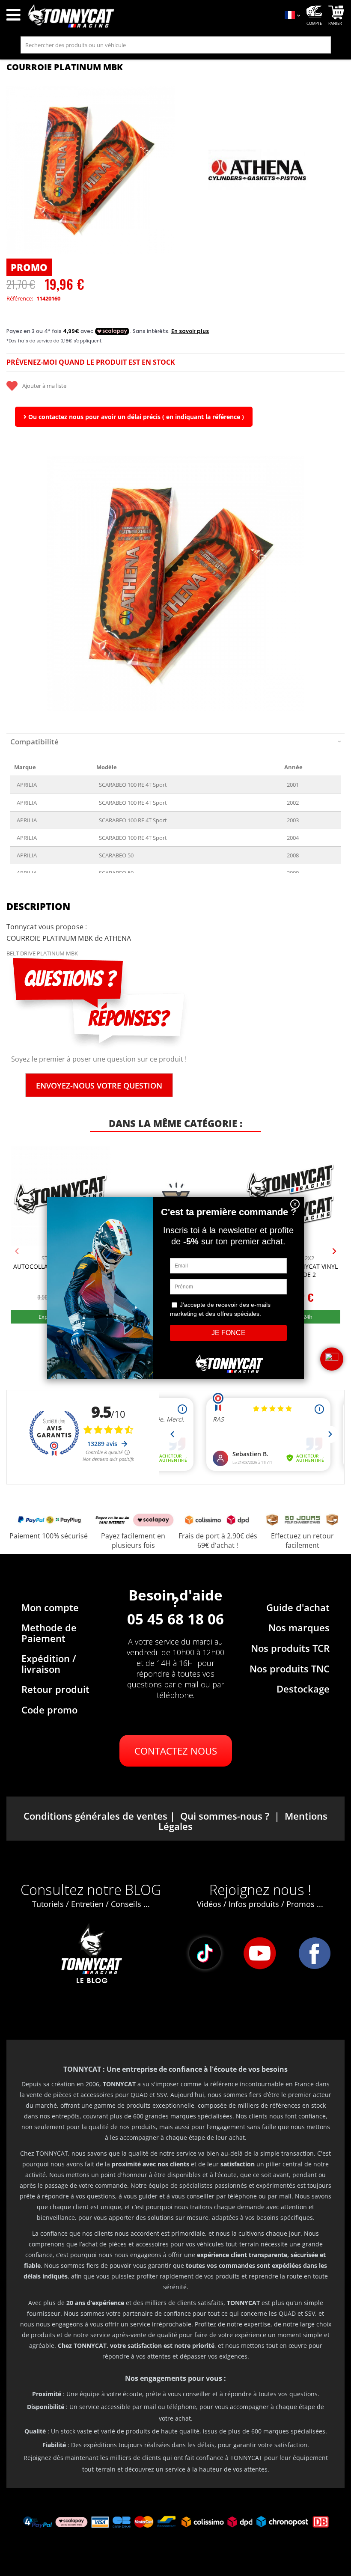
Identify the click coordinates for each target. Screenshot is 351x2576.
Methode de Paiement (49, 1633)
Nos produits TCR (290, 1648)
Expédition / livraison (49, 1663)
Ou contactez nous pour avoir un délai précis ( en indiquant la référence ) (135, 417)
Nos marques (299, 1627)
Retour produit (55, 1689)
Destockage (303, 1689)
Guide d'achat (298, 1607)
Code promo (49, 1710)
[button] (17, 583)
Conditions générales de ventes (95, 1816)
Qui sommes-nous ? (225, 1816)
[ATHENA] (258, 170)
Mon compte (50, 1607)
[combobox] (176, 45)
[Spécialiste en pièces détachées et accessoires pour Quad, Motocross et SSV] (151, 16)
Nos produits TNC (290, 1669)
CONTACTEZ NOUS (176, 1751)
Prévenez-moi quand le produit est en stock (91, 362)
